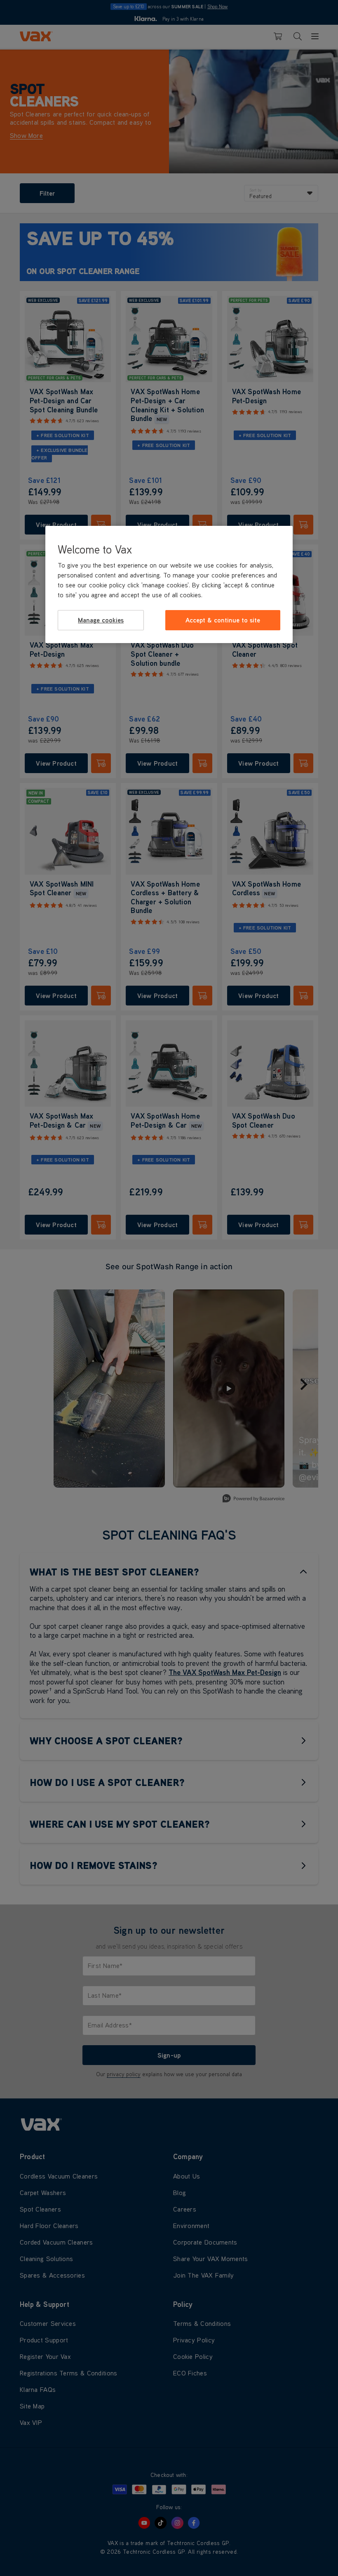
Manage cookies (101, 620)
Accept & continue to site (223, 620)
